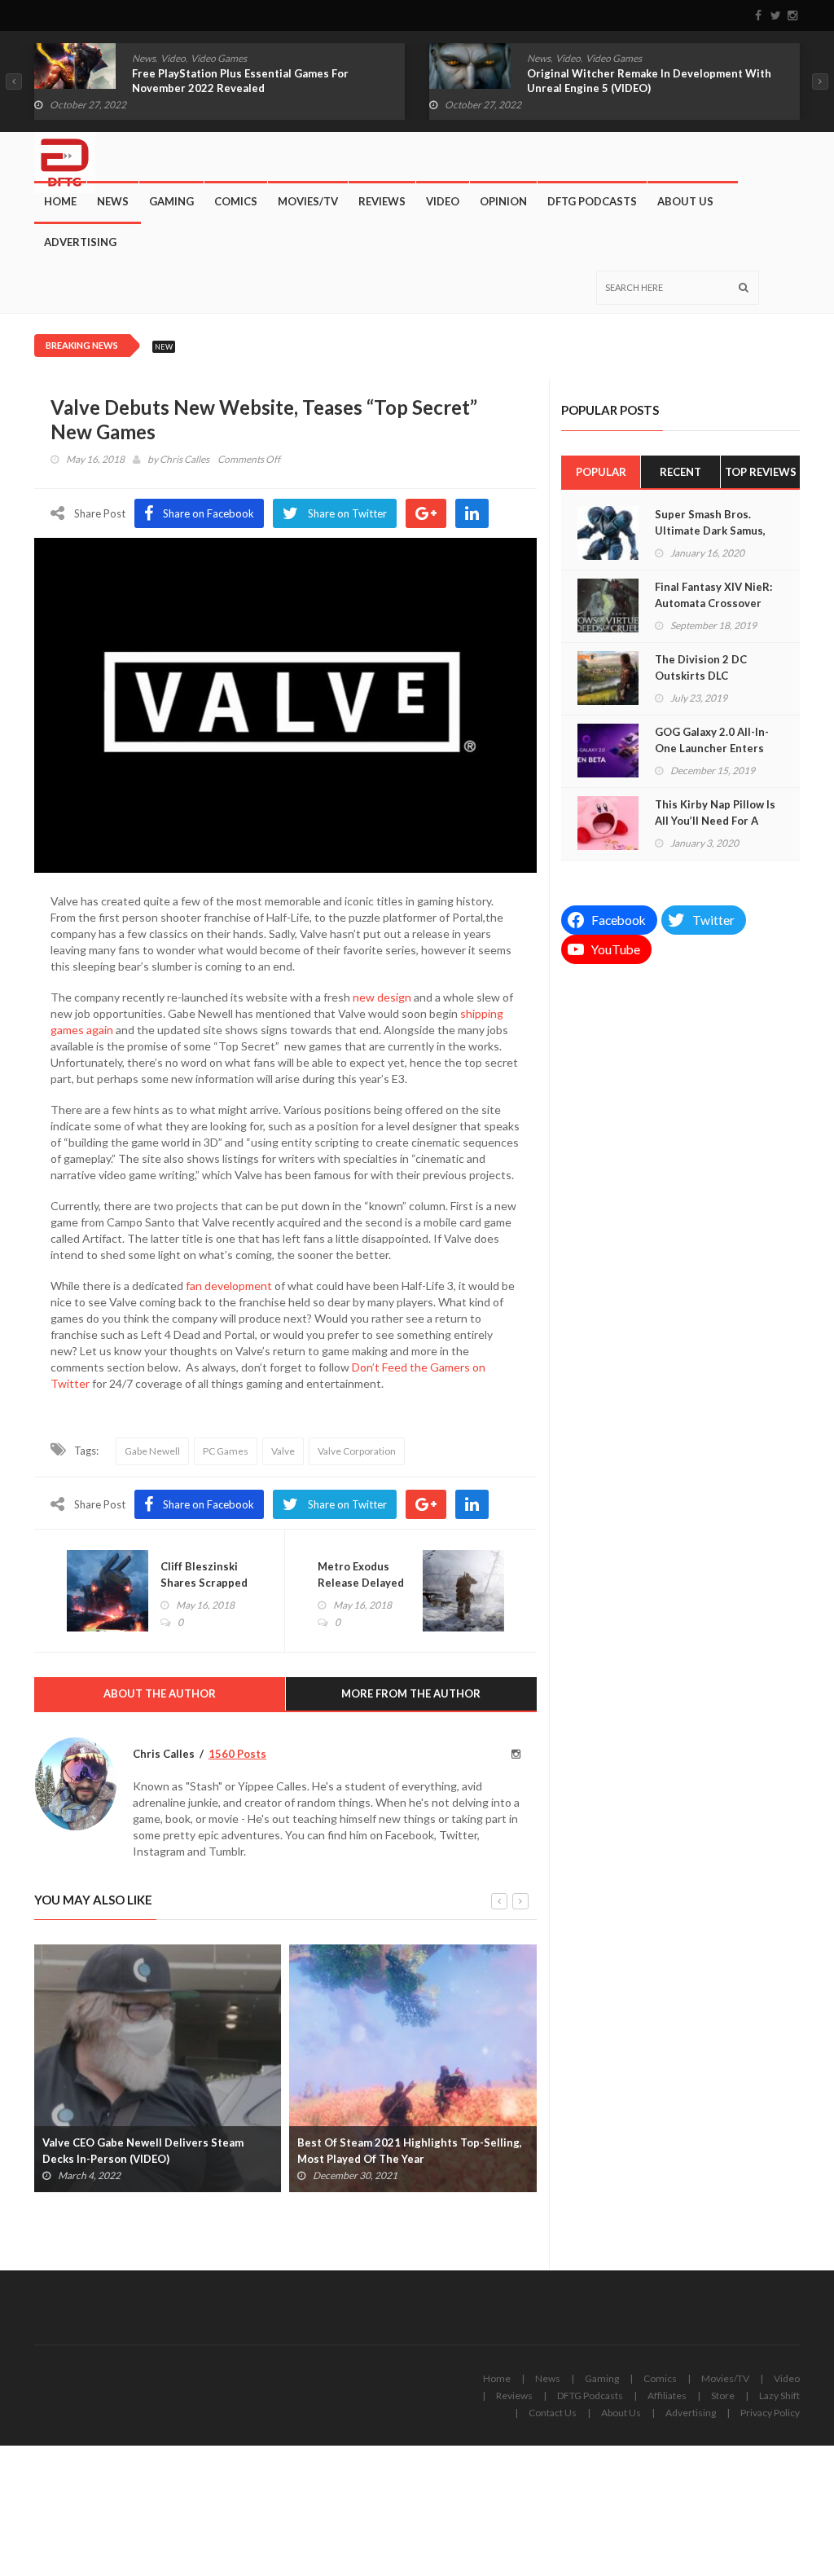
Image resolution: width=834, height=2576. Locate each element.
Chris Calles (184, 459)
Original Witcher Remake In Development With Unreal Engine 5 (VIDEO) (649, 81)
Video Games (219, 58)
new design (382, 997)
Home (60, 201)
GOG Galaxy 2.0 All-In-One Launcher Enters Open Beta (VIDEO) (712, 748)
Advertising (80, 242)
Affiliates (667, 2395)
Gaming (171, 201)
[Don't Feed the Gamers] (65, 156)
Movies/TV (308, 201)
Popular (601, 472)
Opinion (503, 201)
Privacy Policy (770, 2413)
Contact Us (553, 2413)
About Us (685, 201)
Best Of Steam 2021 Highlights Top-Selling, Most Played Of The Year (410, 2151)
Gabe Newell (152, 1451)
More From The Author (411, 1693)
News (144, 58)
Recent (680, 472)
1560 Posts (237, 1754)
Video (173, 58)
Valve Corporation (357, 1451)
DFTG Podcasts (592, 201)
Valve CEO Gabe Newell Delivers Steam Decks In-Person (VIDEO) (143, 2151)
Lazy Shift (779, 2395)
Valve (283, 1451)
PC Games (226, 1451)
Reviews (382, 201)
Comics (236, 201)
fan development (229, 1286)
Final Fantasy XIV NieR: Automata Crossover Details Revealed (713, 603)
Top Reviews (761, 472)
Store (723, 2395)
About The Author (160, 1693)
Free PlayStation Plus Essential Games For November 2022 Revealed (240, 81)
